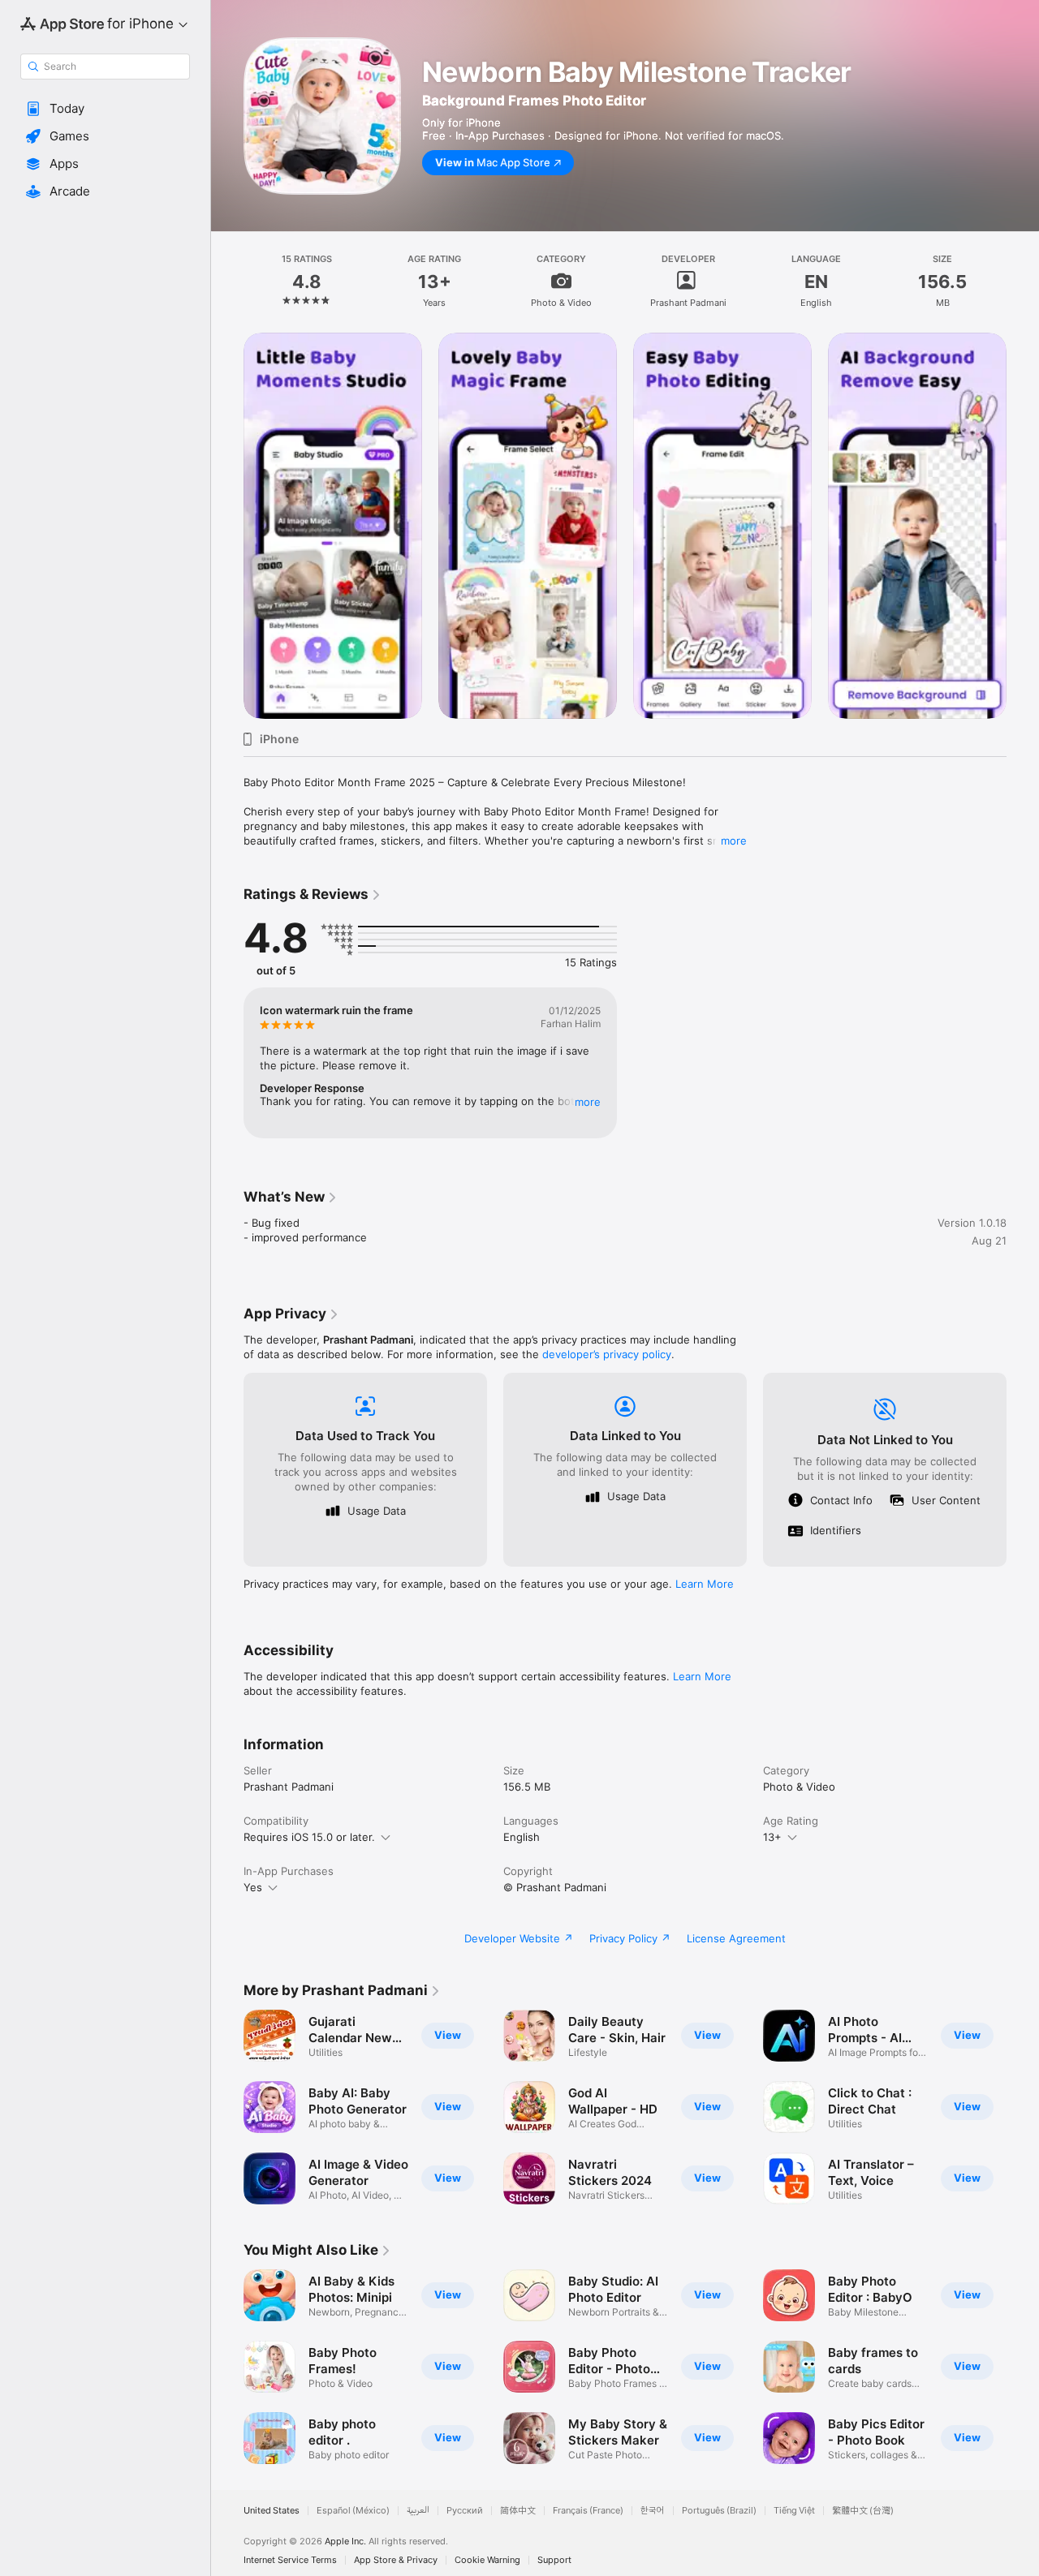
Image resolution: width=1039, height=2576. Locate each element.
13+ (772, 1837)
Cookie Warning (487, 2560)
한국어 (653, 2511)
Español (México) (353, 2511)
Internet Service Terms (290, 2560)
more (734, 841)
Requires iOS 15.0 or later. (309, 1837)
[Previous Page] (227, 526)
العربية (418, 2511)
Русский (465, 2511)
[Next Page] (1023, 526)
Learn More (705, 1584)
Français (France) (588, 2511)
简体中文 (518, 2511)
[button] (105, 109)
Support (554, 2560)
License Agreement (736, 1938)
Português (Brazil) (719, 2511)
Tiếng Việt (794, 2511)
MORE (588, 1102)
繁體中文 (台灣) (863, 2511)
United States (272, 2511)
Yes (253, 1887)
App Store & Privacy (396, 2560)
